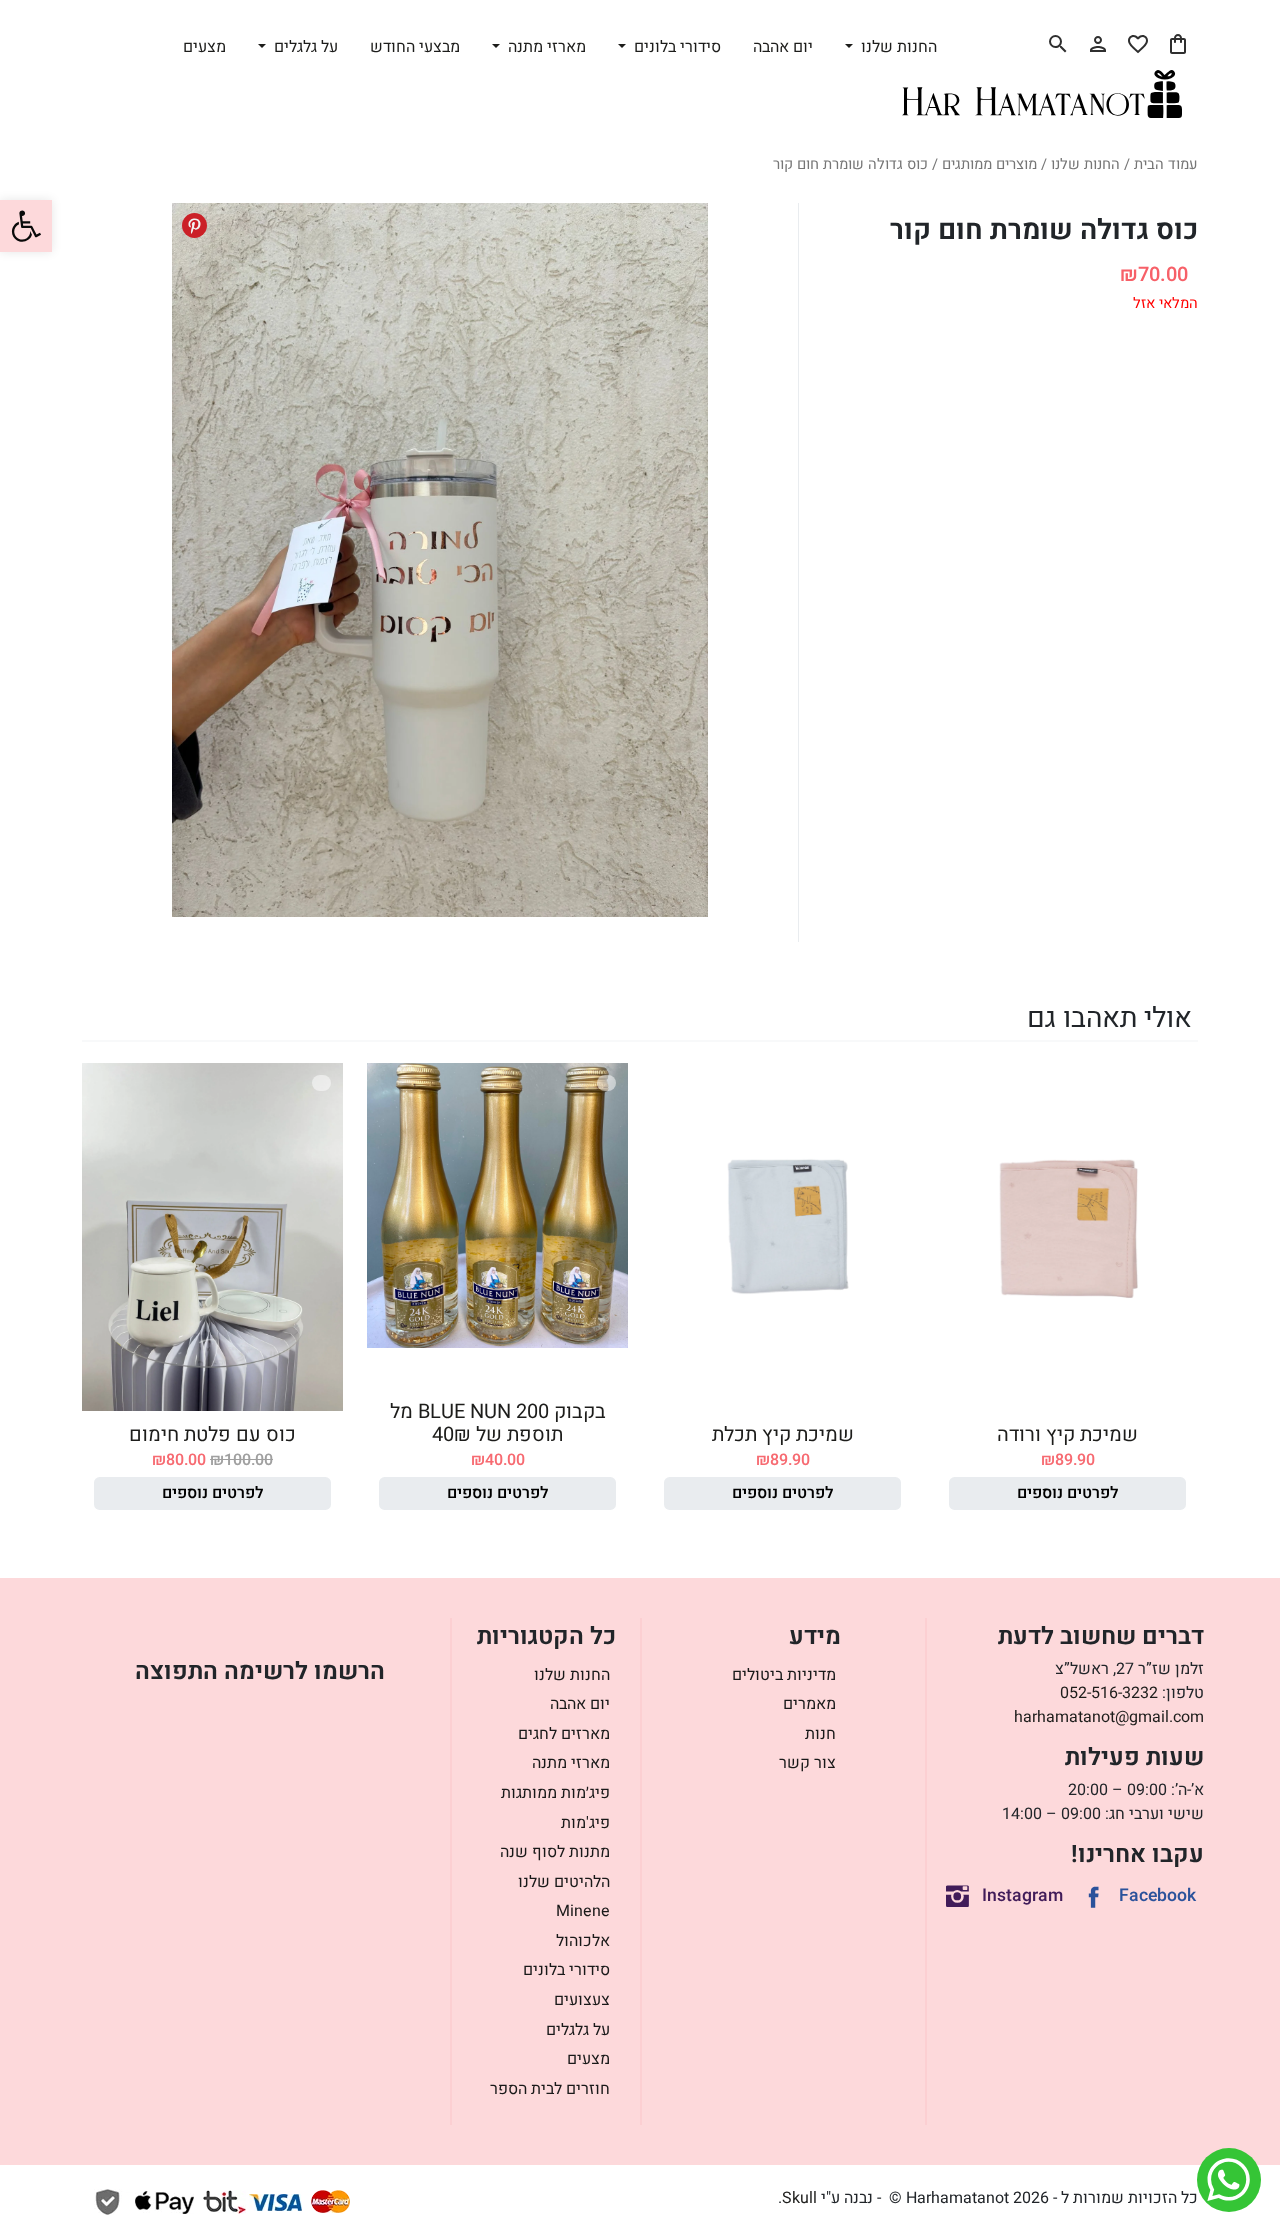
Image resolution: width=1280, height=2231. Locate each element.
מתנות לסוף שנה (555, 1852)
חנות (820, 1734)
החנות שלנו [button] (897, 47)
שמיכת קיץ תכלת (783, 1434)
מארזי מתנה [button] (545, 47)
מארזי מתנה (571, 1763)
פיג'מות (585, 1823)
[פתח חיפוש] (1058, 44)
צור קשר (807, 1763)
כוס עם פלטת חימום (212, 1434)
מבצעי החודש (415, 47)
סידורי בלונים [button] (675, 47)
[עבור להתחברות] (1098, 44)
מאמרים (809, 1704)
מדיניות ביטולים (784, 1675)
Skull (799, 2198)
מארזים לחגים (564, 1734)
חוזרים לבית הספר (550, 2089)
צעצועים (582, 2000)
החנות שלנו (1085, 164)
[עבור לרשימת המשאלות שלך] (1138, 44)
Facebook (1157, 1895)
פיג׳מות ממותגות (555, 1793)
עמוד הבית (1166, 164)
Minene (583, 1911)
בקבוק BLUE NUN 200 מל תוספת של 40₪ (498, 1423)
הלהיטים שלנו (564, 1882)
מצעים (204, 47)
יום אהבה (783, 47)
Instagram (1022, 1895)
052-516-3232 (1109, 1693)
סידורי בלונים (566, 1970)
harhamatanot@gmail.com (1109, 1717)
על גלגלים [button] (304, 47)
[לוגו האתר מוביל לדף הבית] (1042, 94)
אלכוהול (583, 1941)
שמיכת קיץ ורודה (1067, 1434)
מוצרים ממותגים (989, 164)
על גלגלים (578, 2030)
